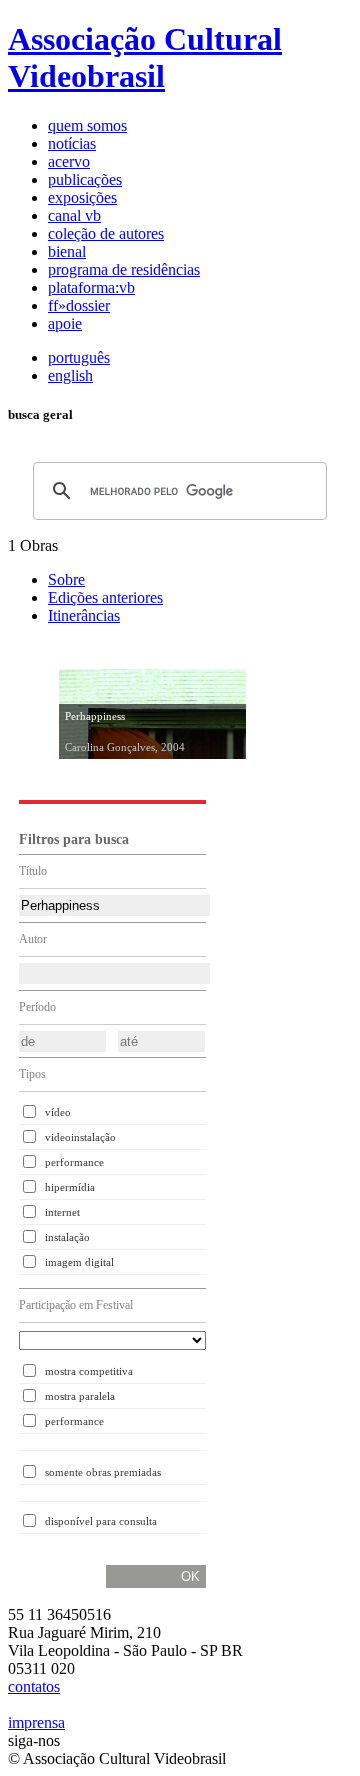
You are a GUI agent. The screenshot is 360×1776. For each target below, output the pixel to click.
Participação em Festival (76, 1305)
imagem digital (79, 1262)
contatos (34, 1686)
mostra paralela (80, 1396)
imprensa (36, 1722)
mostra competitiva (89, 1371)
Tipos (32, 1074)
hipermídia (70, 1187)
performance (74, 1162)
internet (62, 1212)
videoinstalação (80, 1137)
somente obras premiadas (103, 1472)
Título (33, 871)
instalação (67, 1237)
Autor (33, 939)
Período (37, 1007)
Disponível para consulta (101, 1521)
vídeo (58, 1112)
